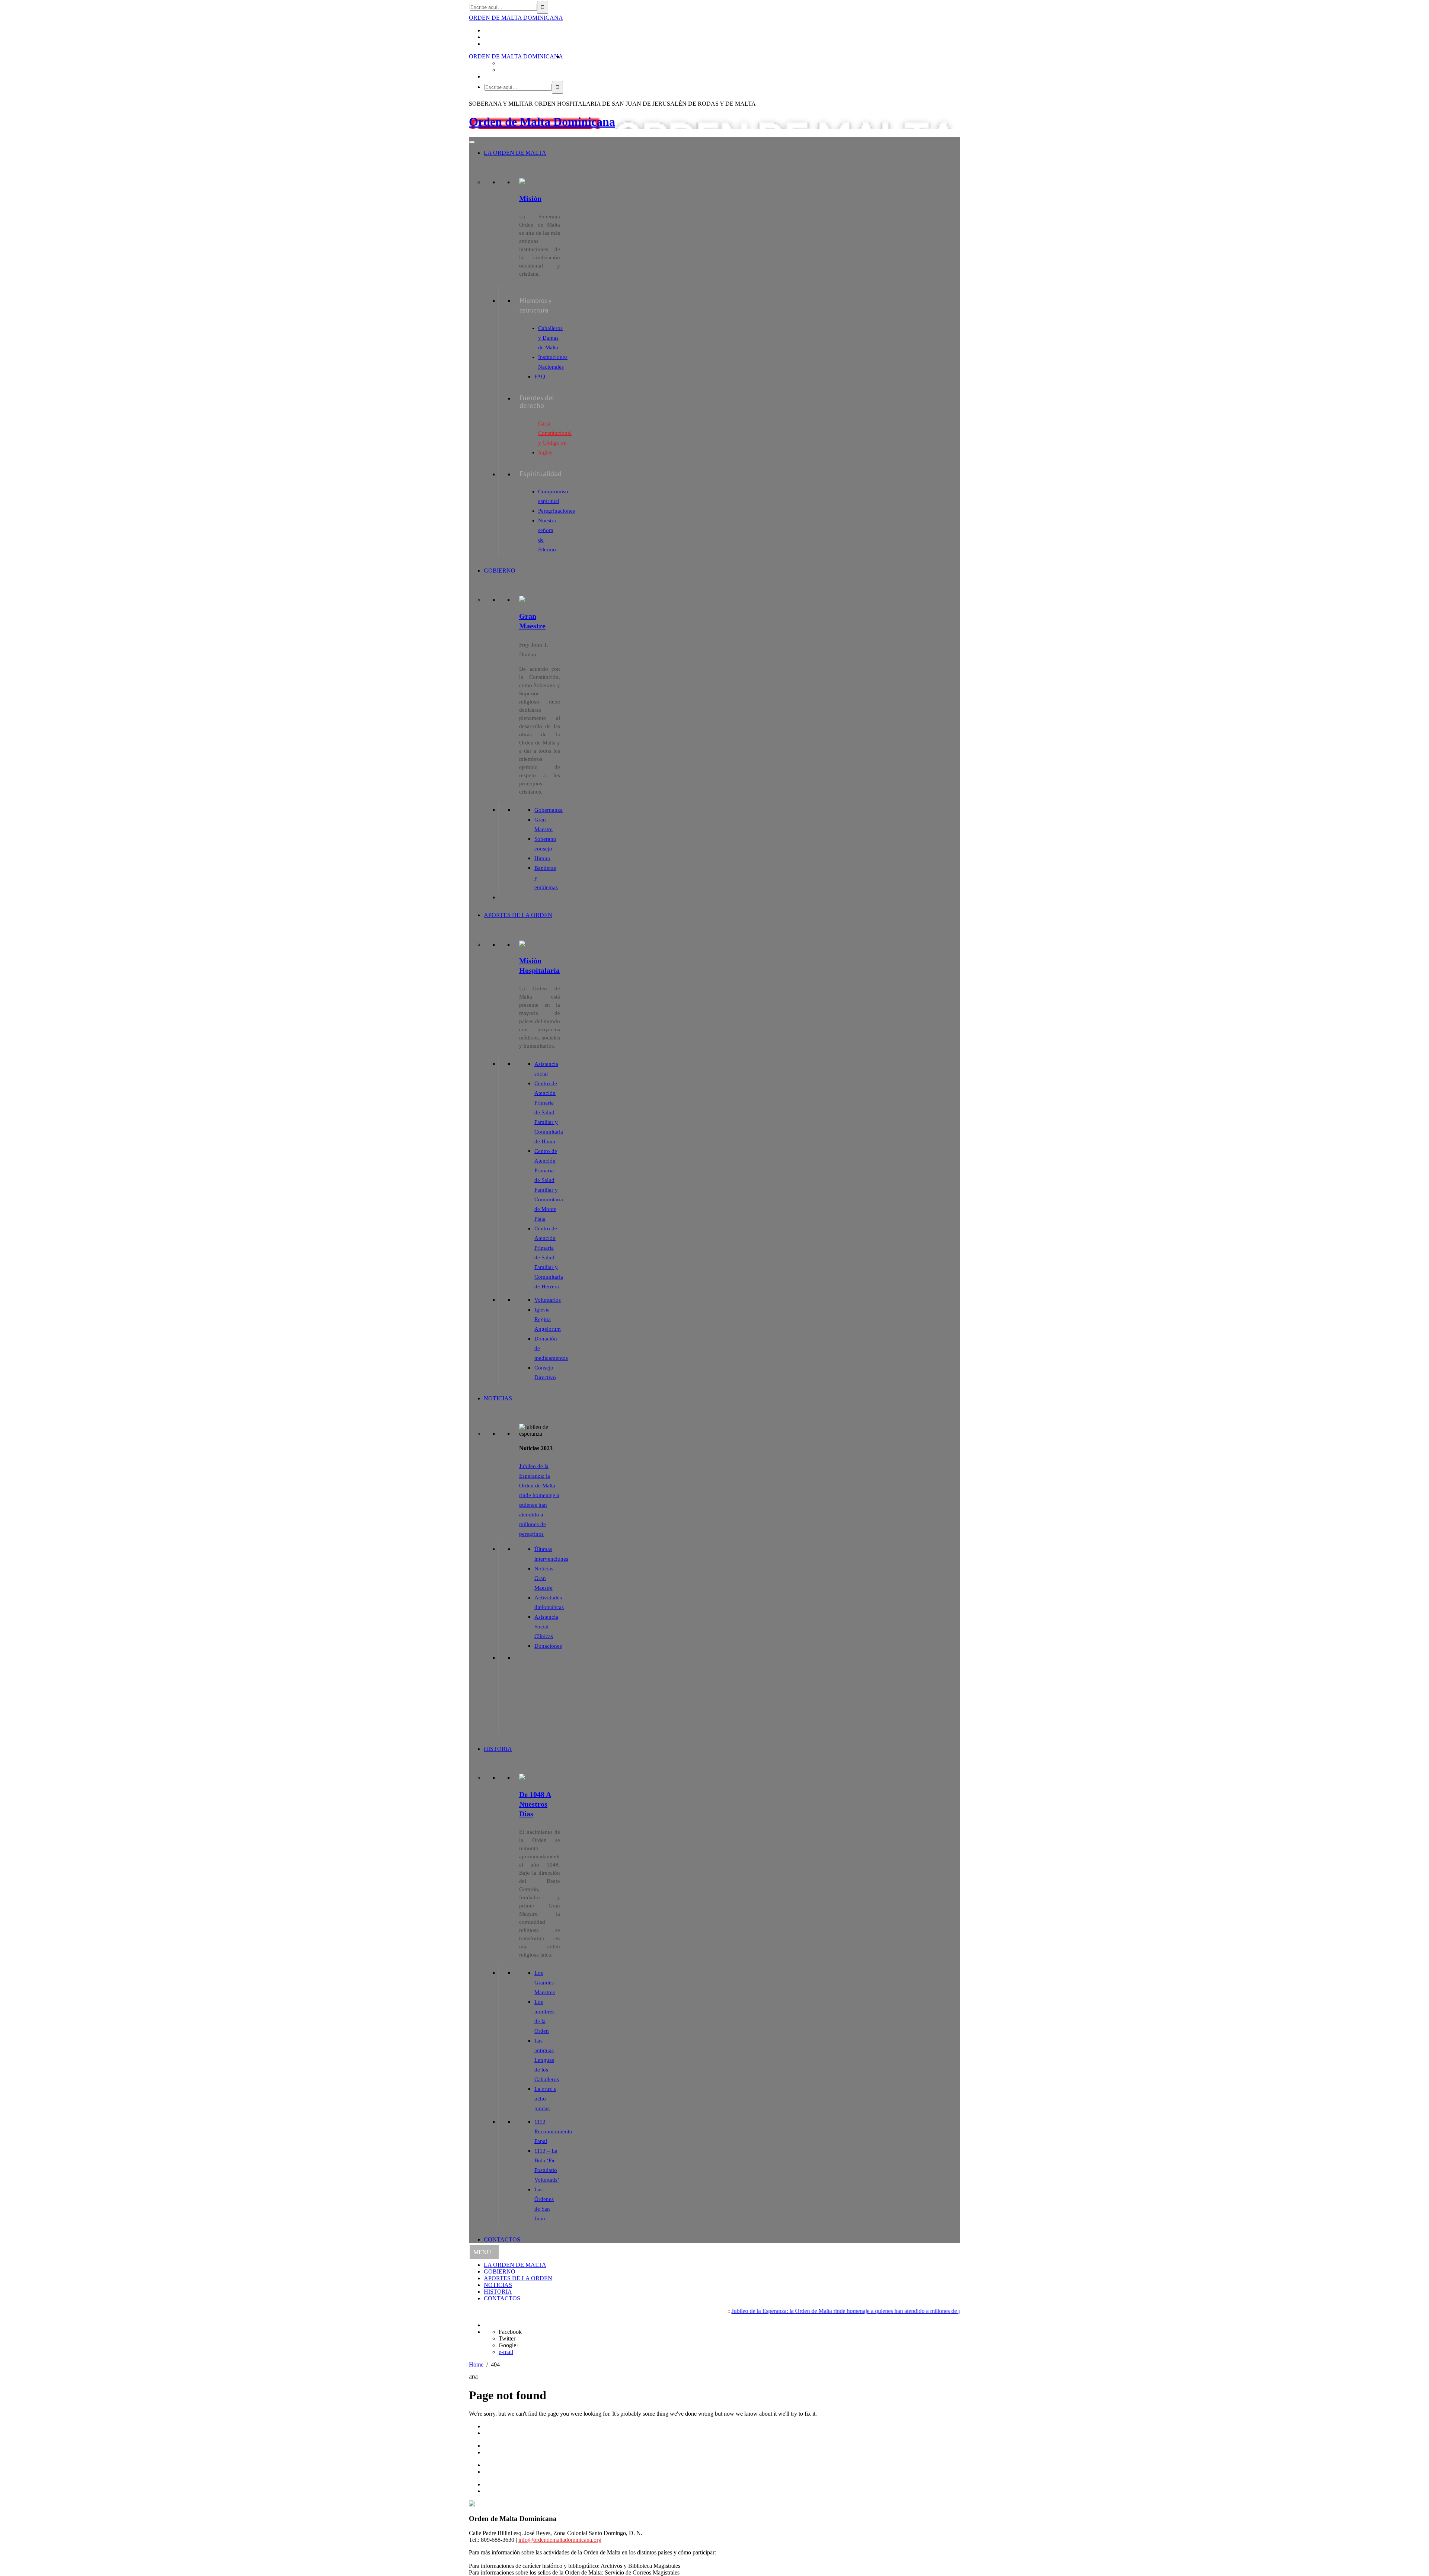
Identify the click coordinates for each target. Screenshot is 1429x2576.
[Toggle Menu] (472, 142)
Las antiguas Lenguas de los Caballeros (547, 2060)
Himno (542, 858)
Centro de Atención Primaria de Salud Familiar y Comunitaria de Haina (549, 1112)
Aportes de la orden (507, 2465)
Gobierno (495, 2433)
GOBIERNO (500, 571)
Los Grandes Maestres (545, 1983)
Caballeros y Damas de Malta (550, 338)
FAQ (540, 377)
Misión (530, 198)
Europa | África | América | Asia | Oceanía (518, 2559)
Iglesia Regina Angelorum (548, 1319)
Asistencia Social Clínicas (546, 1627)
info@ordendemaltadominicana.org (560, 2540)
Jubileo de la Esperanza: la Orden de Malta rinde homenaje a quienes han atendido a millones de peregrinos (770, 2311)
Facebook (510, 2332)
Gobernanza (549, 810)
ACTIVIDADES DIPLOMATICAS (527, 2446)
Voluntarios (548, 1300)
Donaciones (548, 1646)
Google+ (509, 2345)
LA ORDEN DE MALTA (515, 153)
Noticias (493, 2472)
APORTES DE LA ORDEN (518, 915)
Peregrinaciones (557, 511)
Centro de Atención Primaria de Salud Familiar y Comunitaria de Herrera (549, 1257)
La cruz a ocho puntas (545, 2099)
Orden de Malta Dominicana (542, 122)
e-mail (506, 2352)
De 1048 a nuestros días (535, 1804)
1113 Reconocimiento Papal (553, 2131)
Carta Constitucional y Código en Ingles (555, 438)
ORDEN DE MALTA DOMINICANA (516, 18)
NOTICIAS (498, 1398)
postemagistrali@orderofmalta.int (720, 2572)
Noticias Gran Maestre (544, 1578)
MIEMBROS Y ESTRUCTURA (523, 2452)
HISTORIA (498, 1749)
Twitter (507, 2338)
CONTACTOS (502, 2239)
